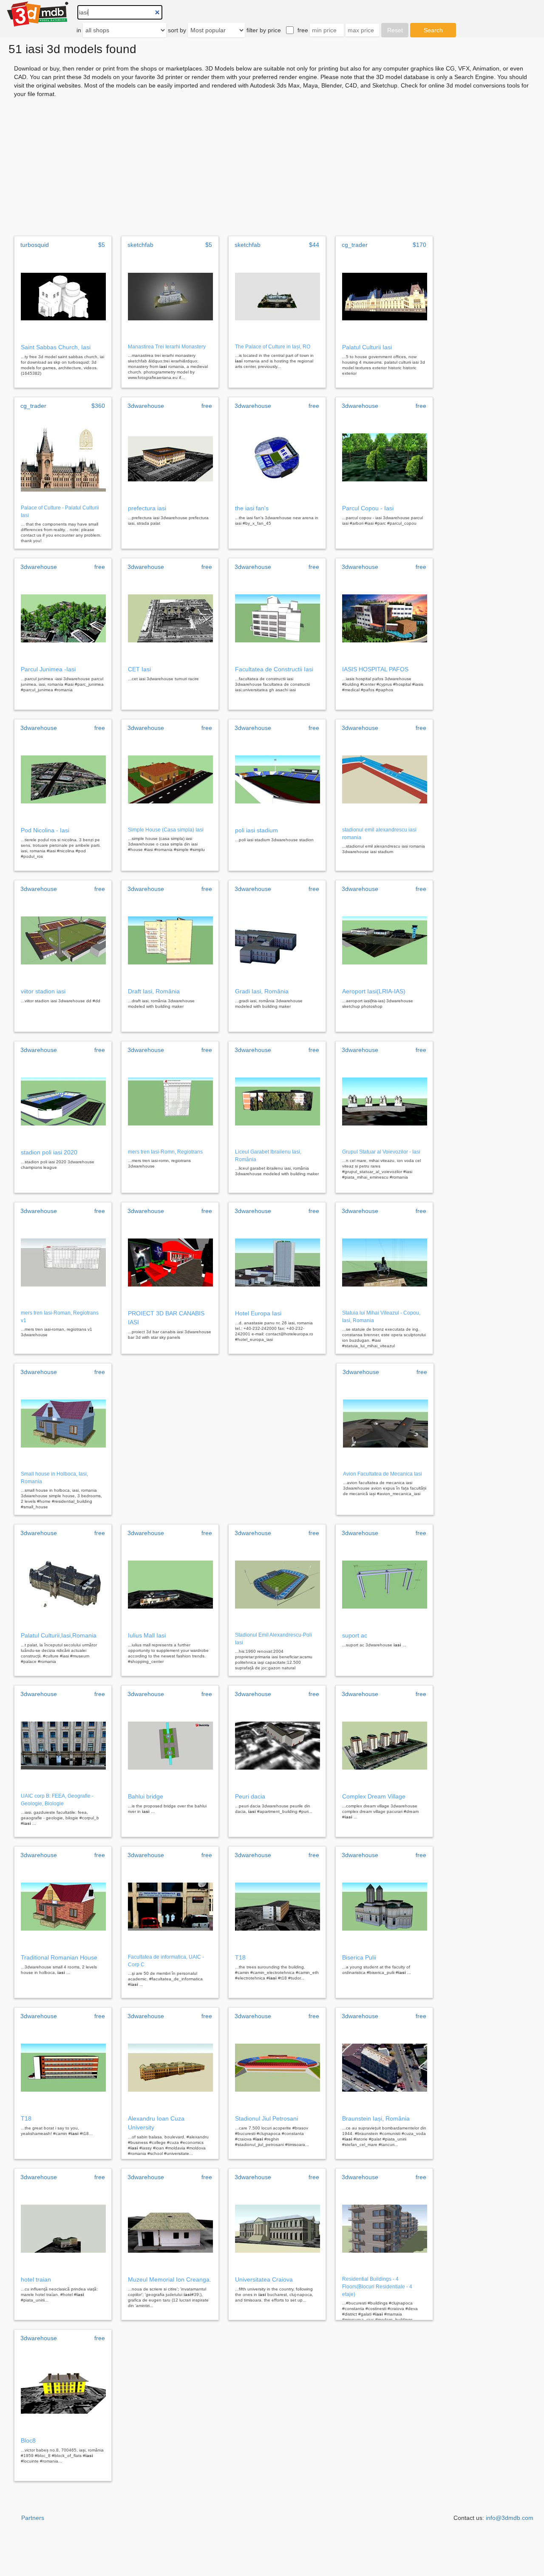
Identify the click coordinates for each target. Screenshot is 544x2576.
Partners (33, 2518)
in (79, 30)
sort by (177, 30)
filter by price (264, 30)
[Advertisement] (272, 167)
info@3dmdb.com (510, 2518)
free (303, 30)
